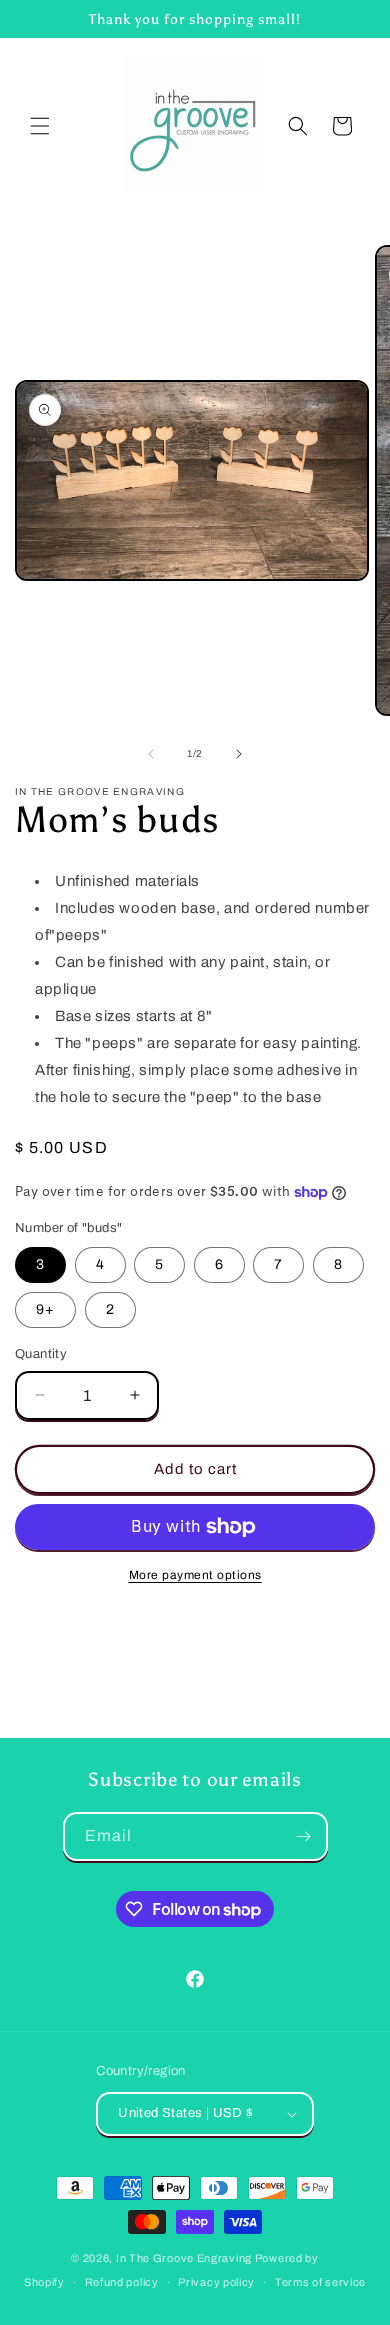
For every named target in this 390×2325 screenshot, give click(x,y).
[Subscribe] (304, 1836)
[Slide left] (151, 754)
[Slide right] (239, 754)
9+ (45, 1309)
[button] (40, 126)
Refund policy (122, 2282)
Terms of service (320, 2282)
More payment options (195, 1575)
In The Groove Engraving (184, 2258)
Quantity (41, 1354)
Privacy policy (216, 2282)
